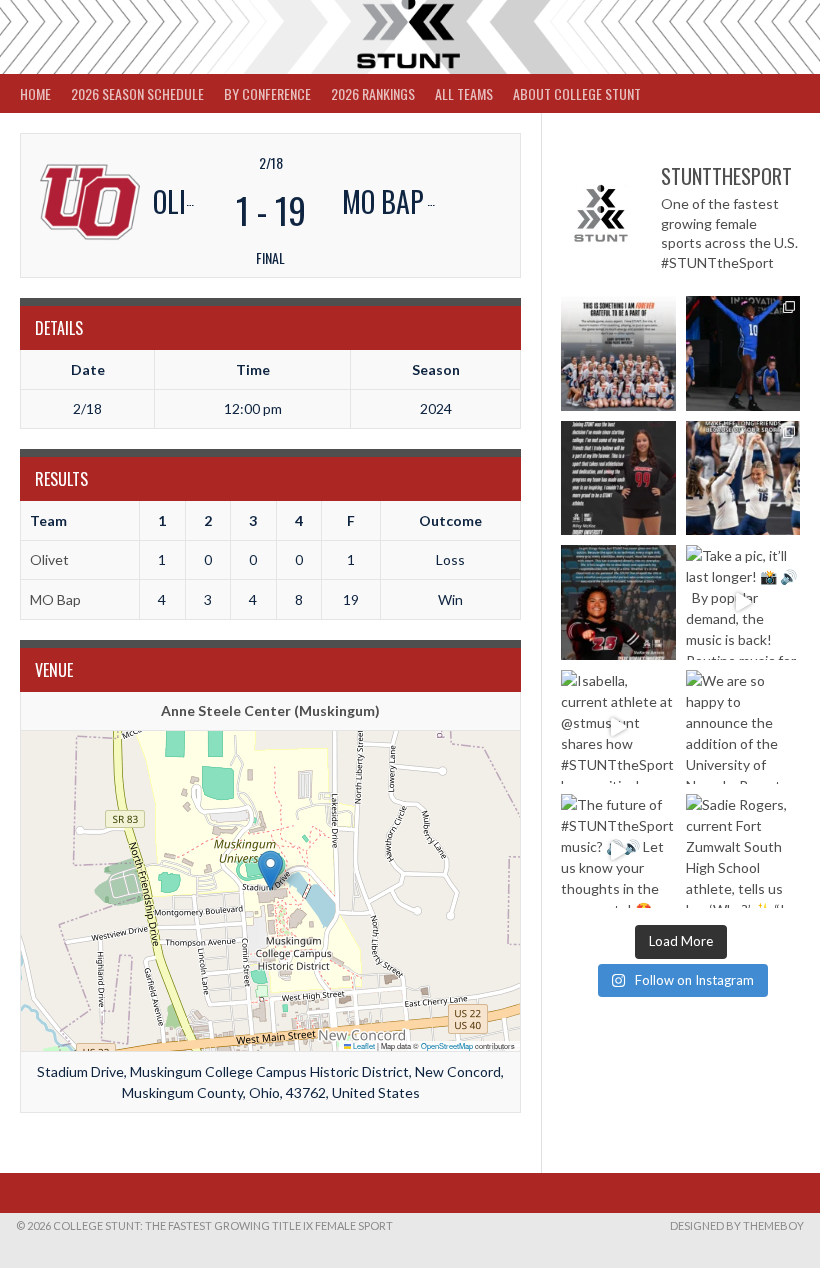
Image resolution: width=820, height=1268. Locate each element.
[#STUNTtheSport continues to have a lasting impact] (618, 478)
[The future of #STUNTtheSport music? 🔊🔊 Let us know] (618, 851)
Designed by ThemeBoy (737, 1225)
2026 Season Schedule (137, 93)
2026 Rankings (373, 93)
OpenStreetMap (447, 1045)
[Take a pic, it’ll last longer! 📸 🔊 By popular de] (743, 602)
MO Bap (55, 599)
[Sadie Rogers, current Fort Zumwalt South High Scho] (743, 851)
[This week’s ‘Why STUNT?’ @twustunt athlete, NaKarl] (618, 602)
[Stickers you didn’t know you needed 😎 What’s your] (743, 353)
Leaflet (363, 1045)
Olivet (49, 559)
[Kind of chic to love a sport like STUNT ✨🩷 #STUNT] (743, 478)
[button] (270, 870)
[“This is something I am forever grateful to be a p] (618, 353)
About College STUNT (577, 93)
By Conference (267, 93)
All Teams (464, 93)
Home (35, 93)
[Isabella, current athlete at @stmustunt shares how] (618, 727)
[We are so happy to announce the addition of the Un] (743, 727)
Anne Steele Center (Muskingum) (270, 710)
